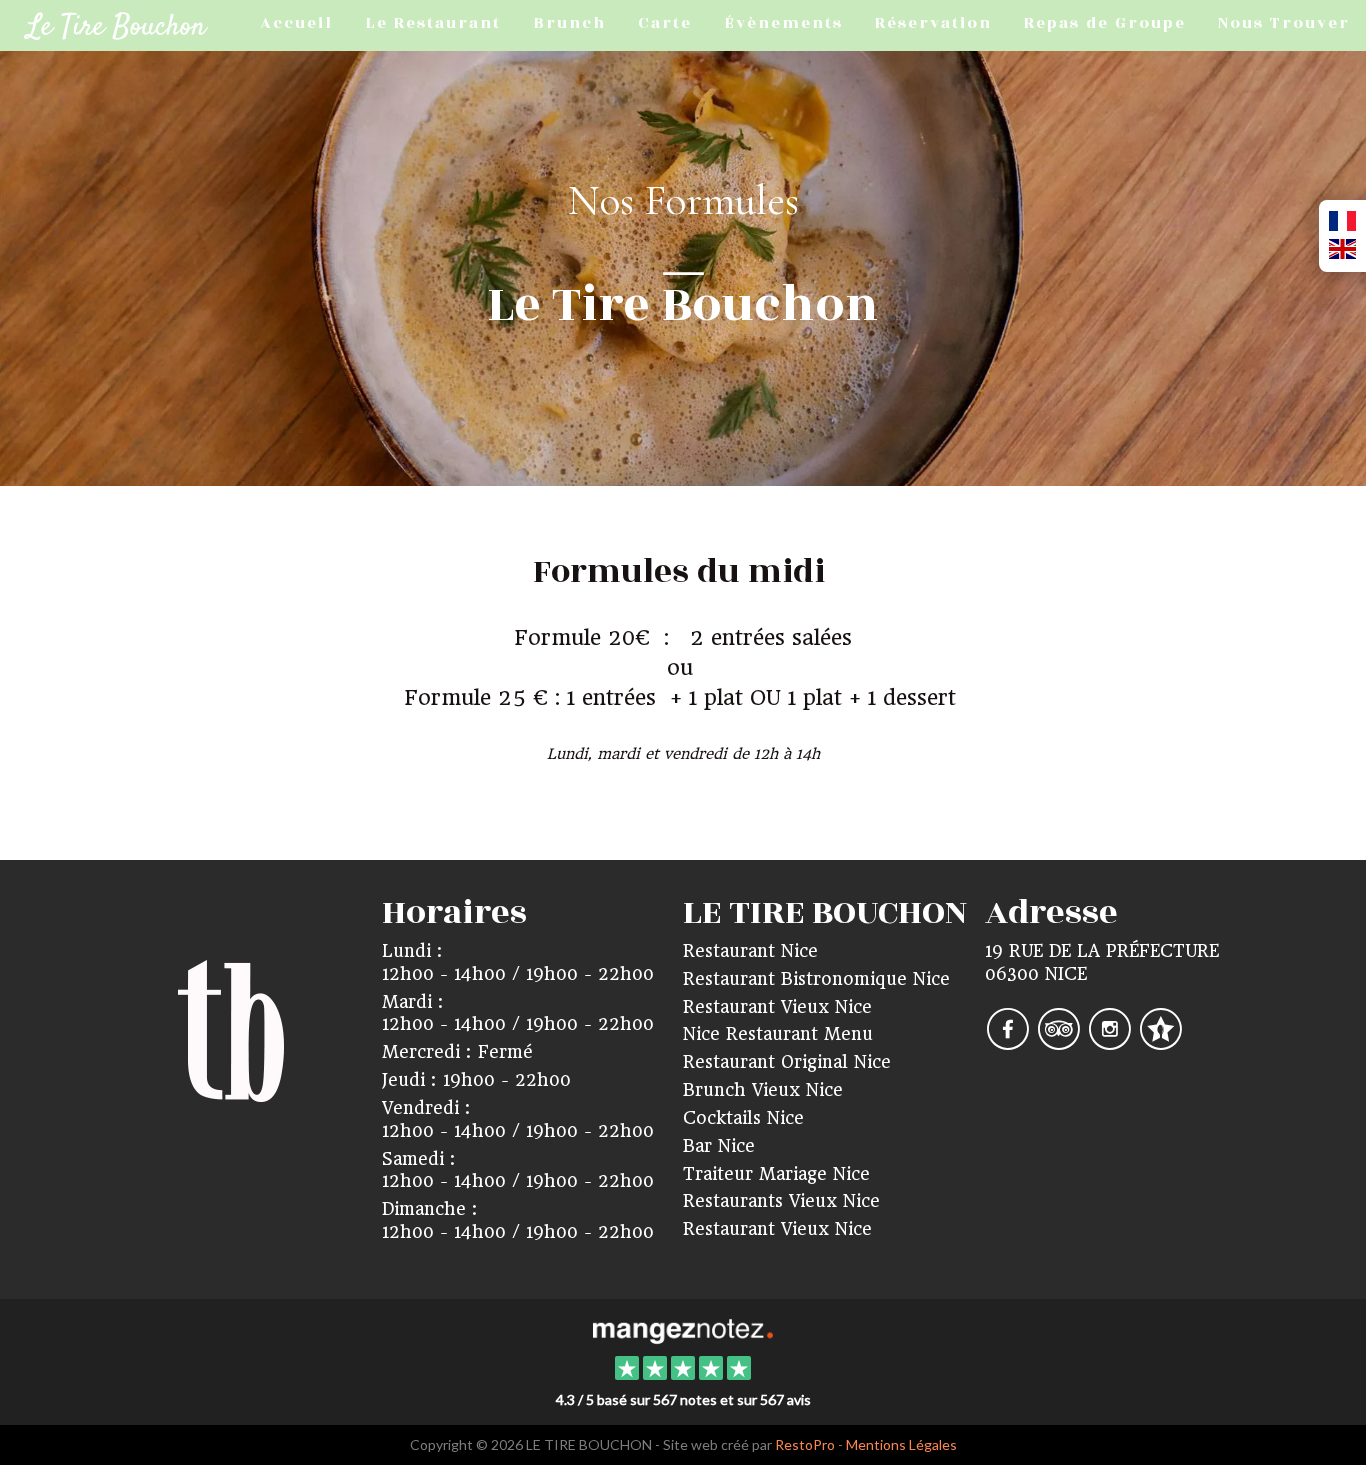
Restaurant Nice (750, 951)
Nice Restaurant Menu (778, 1034)
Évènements (783, 23)
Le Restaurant (433, 23)
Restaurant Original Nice (787, 1062)
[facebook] (1010, 1042)
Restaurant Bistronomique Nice (816, 979)
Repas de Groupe (1105, 23)
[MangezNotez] (1160, 1042)
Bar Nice (719, 1146)
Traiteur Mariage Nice (776, 1174)
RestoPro (805, 1444)
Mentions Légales (901, 1444)
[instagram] (1112, 1042)
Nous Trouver (1284, 23)
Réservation (933, 23)
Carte (665, 23)
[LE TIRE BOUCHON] (682, 1329)
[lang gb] (1342, 250)
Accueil (296, 23)
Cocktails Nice (743, 1118)
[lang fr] (1342, 222)
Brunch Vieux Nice (763, 1090)
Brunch (569, 23)
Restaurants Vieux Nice (781, 1201)
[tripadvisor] (1061, 1042)
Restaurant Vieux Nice (777, 1007)
